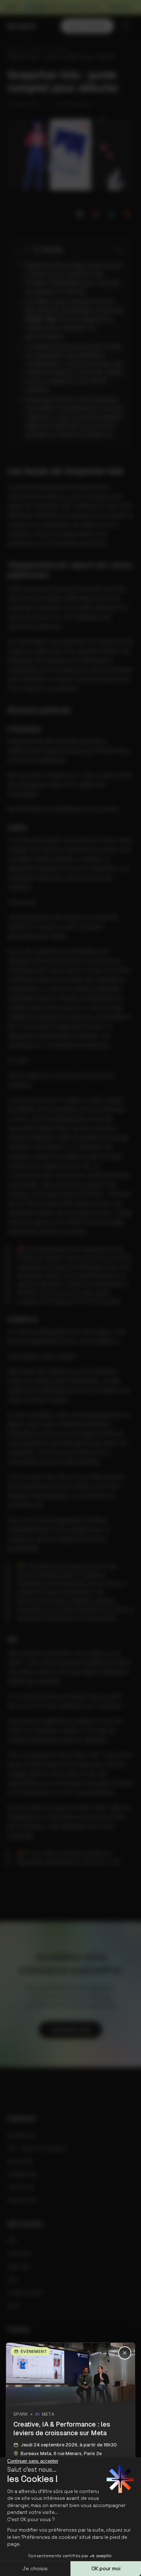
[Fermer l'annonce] (70, 1288)
